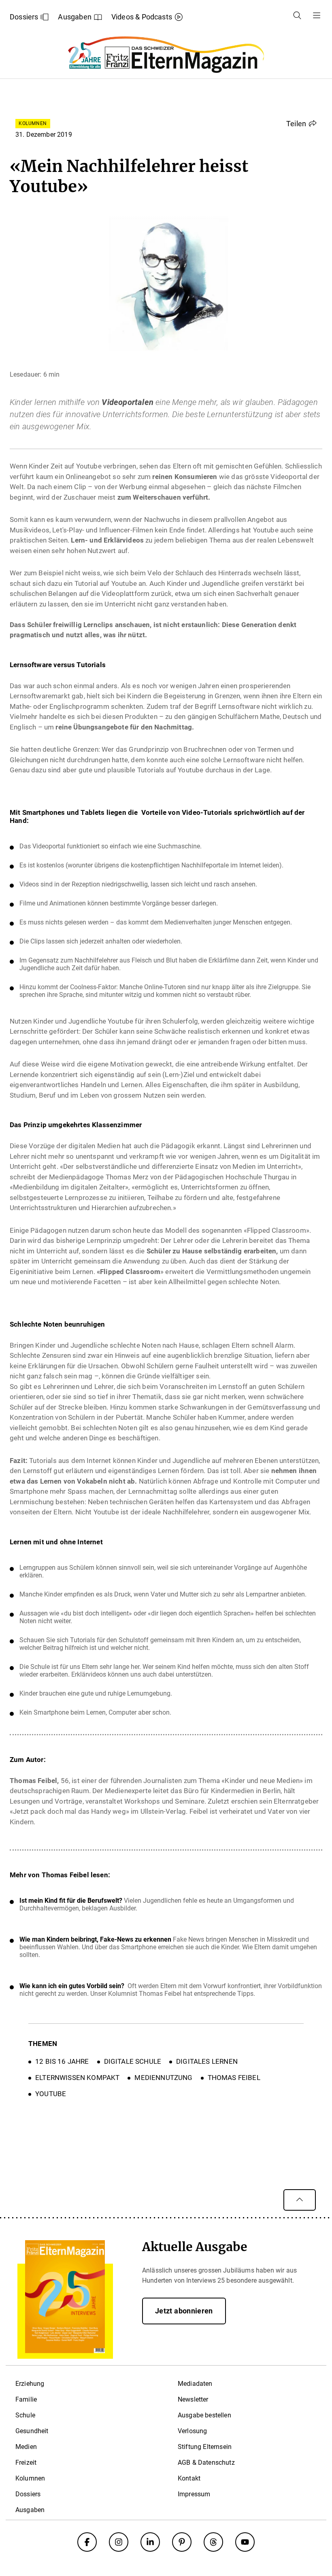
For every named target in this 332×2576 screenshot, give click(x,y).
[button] (301, 123)
